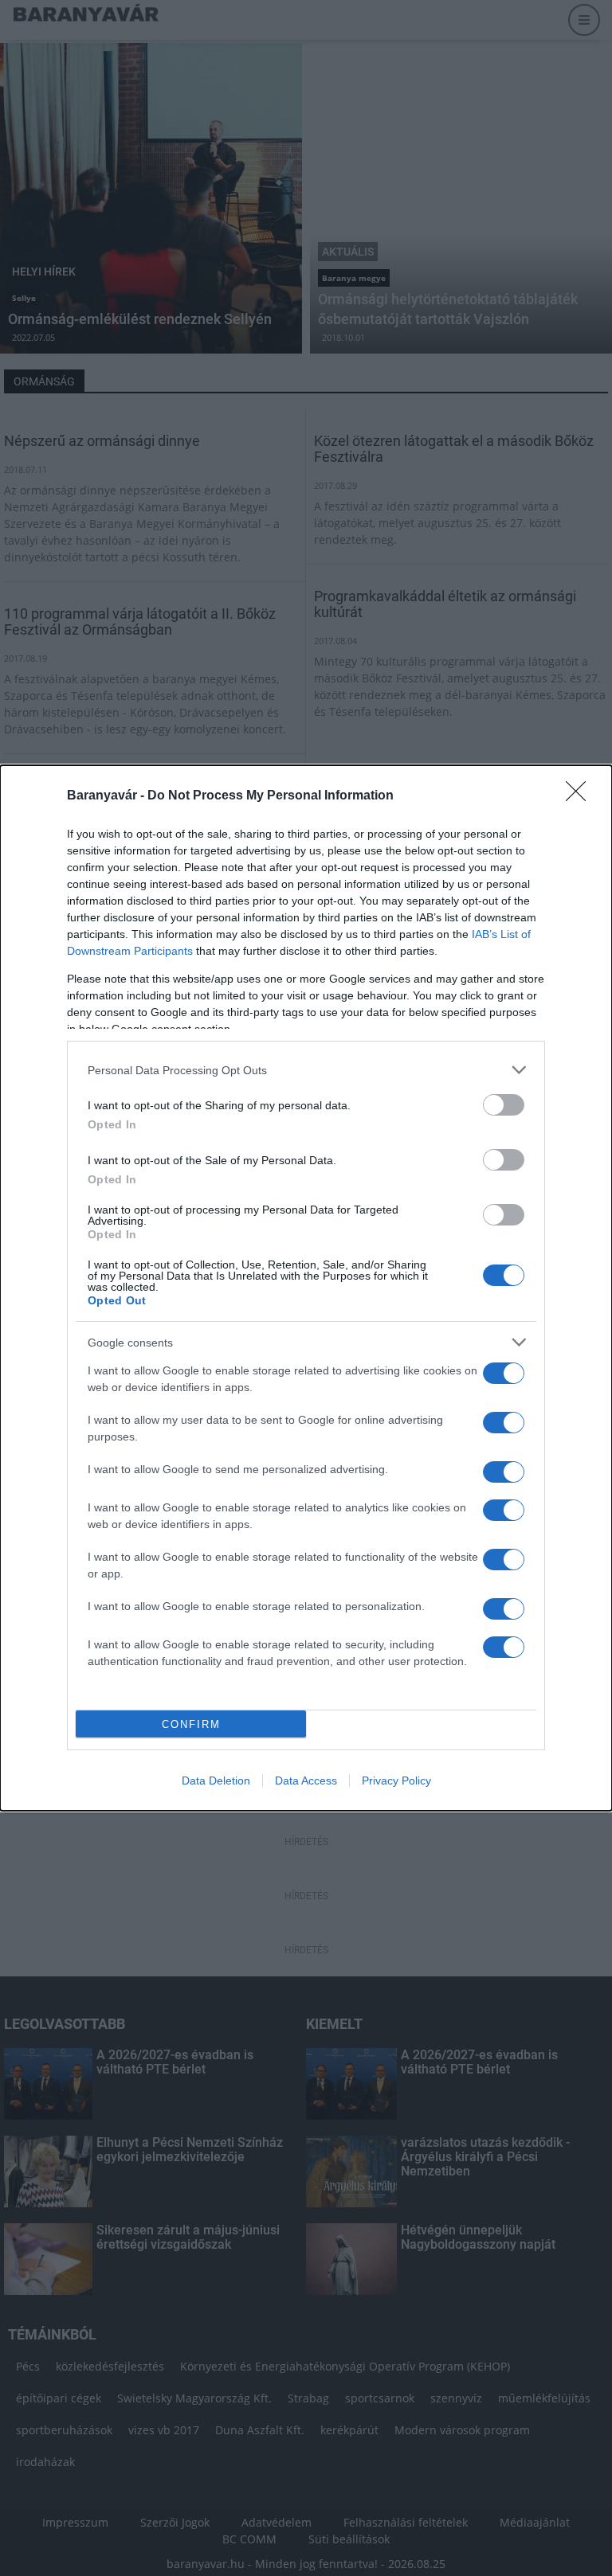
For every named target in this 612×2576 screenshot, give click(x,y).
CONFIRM (191, 1724)
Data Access (306, 1781)
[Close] (581, 796)
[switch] (504, 1105)
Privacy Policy (396, 1781)
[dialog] (306, 1288)
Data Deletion (216, 1781)
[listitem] (306, 1070)
